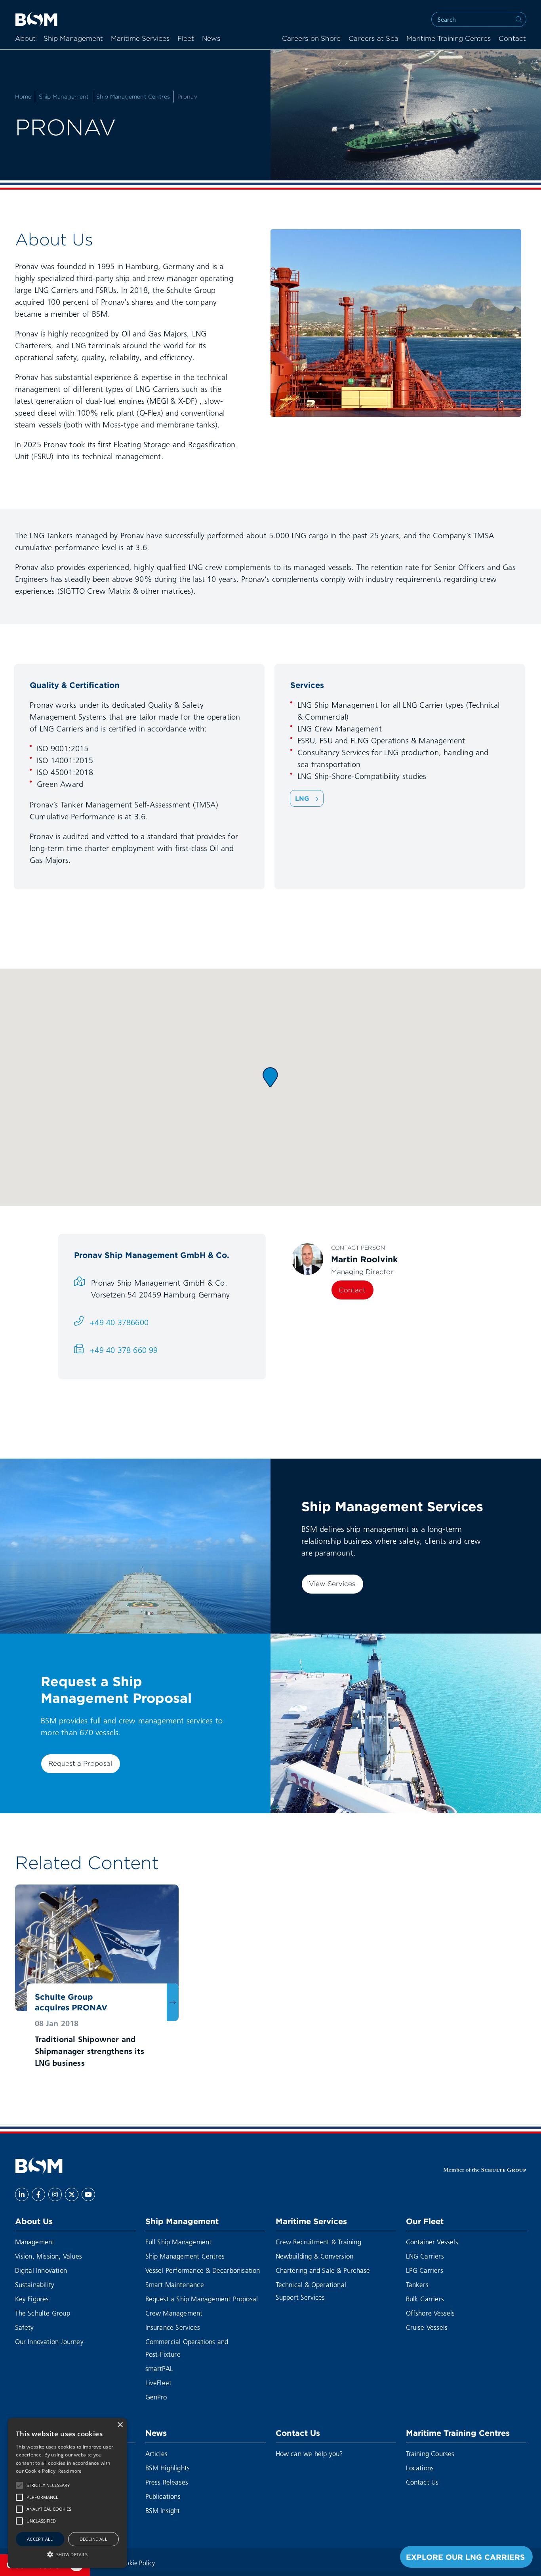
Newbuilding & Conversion (315, 2256)
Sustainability (35, 2284)
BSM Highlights (168, 2468)
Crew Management (174, 2313)
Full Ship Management (179, 2242)
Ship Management (73, 39)
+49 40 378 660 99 (124, 1350)
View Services (332, 1584)
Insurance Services (173, 2327)
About (25, 39)
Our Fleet (425, 2221)
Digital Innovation (41, 2270)
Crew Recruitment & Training (318, 2242)
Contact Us (298, 2433)
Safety (25, 2327)
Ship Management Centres (133, 97)
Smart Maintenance (175, 2284)
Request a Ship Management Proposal (202, 2299)
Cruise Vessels (427, 2327)
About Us (34, 2221)
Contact (352, 1290)
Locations (420, 2468)
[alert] (67, 2493)
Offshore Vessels (431, 2313)
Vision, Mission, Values (49, 2256)
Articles (157, 2453)
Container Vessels (432, 2242)
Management (35, 2242)
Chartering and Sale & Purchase (323, 2270)
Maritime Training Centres (449, 39)
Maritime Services (140, 39)
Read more (70, 2471)
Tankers (417, 2284)
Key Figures (32, 2299)
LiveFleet (159, 2383)
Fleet (186, 39)
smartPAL (159, 2368)
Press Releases (167, 2482)
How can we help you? (310, 2453)
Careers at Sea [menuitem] (373, 39)
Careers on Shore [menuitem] (311, 39)
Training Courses (430, 2453)
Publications (163, 2496)
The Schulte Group (43, 2313)
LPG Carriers (425, 2270)
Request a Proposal (80, 1763)
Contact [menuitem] (512, 39)
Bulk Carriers (425, 2299)
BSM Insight (163, 2510)
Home (23, 97)
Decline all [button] (93, 2539)
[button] (270, 1077)
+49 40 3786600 (119, 1322)
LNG (303, 798)
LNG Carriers (425, 2256)
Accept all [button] (40, 2539)
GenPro (156, 2397)
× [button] (120, 2425)
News (211, 39)
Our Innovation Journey (49, 2341)
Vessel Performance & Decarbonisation (203, 2270)
